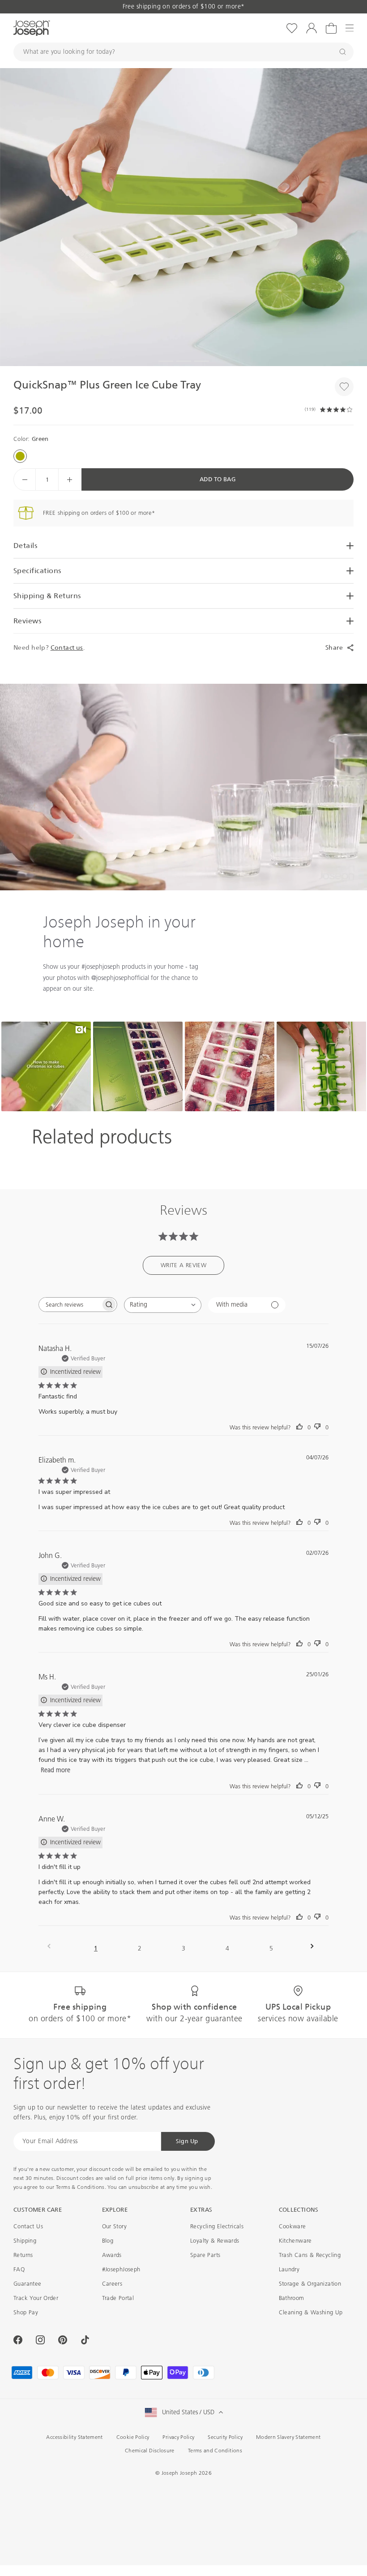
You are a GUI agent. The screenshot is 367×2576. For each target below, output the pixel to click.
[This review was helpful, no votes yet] (299, 1427)
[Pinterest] (63, 2340)
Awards (112, 2255)
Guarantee (28, 2284)
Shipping (25, 2241)
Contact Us (28, 2226)
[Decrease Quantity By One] (25, 479)
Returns (23, 2255)
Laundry (289, 2269)
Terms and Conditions (215, 2451)
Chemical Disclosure (150, 2451)
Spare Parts (205, 2255)
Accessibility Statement (74, 2437)
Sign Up (187, 2141)
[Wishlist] (292, 28)
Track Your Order (36, 2298)
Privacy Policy (178, 2437)
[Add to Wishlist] (344, 387)
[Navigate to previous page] (52, 1946)
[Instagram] (40, 2340)
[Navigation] (350, 28)
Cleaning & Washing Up (311, 2312)
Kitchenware (295, 2241)
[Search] (343, 52)
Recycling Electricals (217, 2226)
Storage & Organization (310, 2284)
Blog (108, 2241)
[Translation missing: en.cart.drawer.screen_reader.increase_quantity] (69, 479)
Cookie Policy (133, 2437)
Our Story (115, 2226)
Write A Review (183, 1265)
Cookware (292, 2226)
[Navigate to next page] (315, 1946)
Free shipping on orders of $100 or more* (184, 6)
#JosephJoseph (121, 2269)
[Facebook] (18, 2340)
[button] (183, 217)
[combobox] (163, 1305)
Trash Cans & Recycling (310, 2255)
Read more (55, 1770)
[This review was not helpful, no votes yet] (317, 1427)
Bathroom (292, 2298)
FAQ (19, 2269)
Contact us (67, 647)
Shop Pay (26, 2312)
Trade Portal (118, 2298)
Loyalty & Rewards (215, 2241)
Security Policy (225, 2437)
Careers (112, 2284)
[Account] (312, 28)
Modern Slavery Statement (288, 2437)
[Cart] (331, 28)
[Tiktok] (85, 2340)
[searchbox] (70, 1305)
